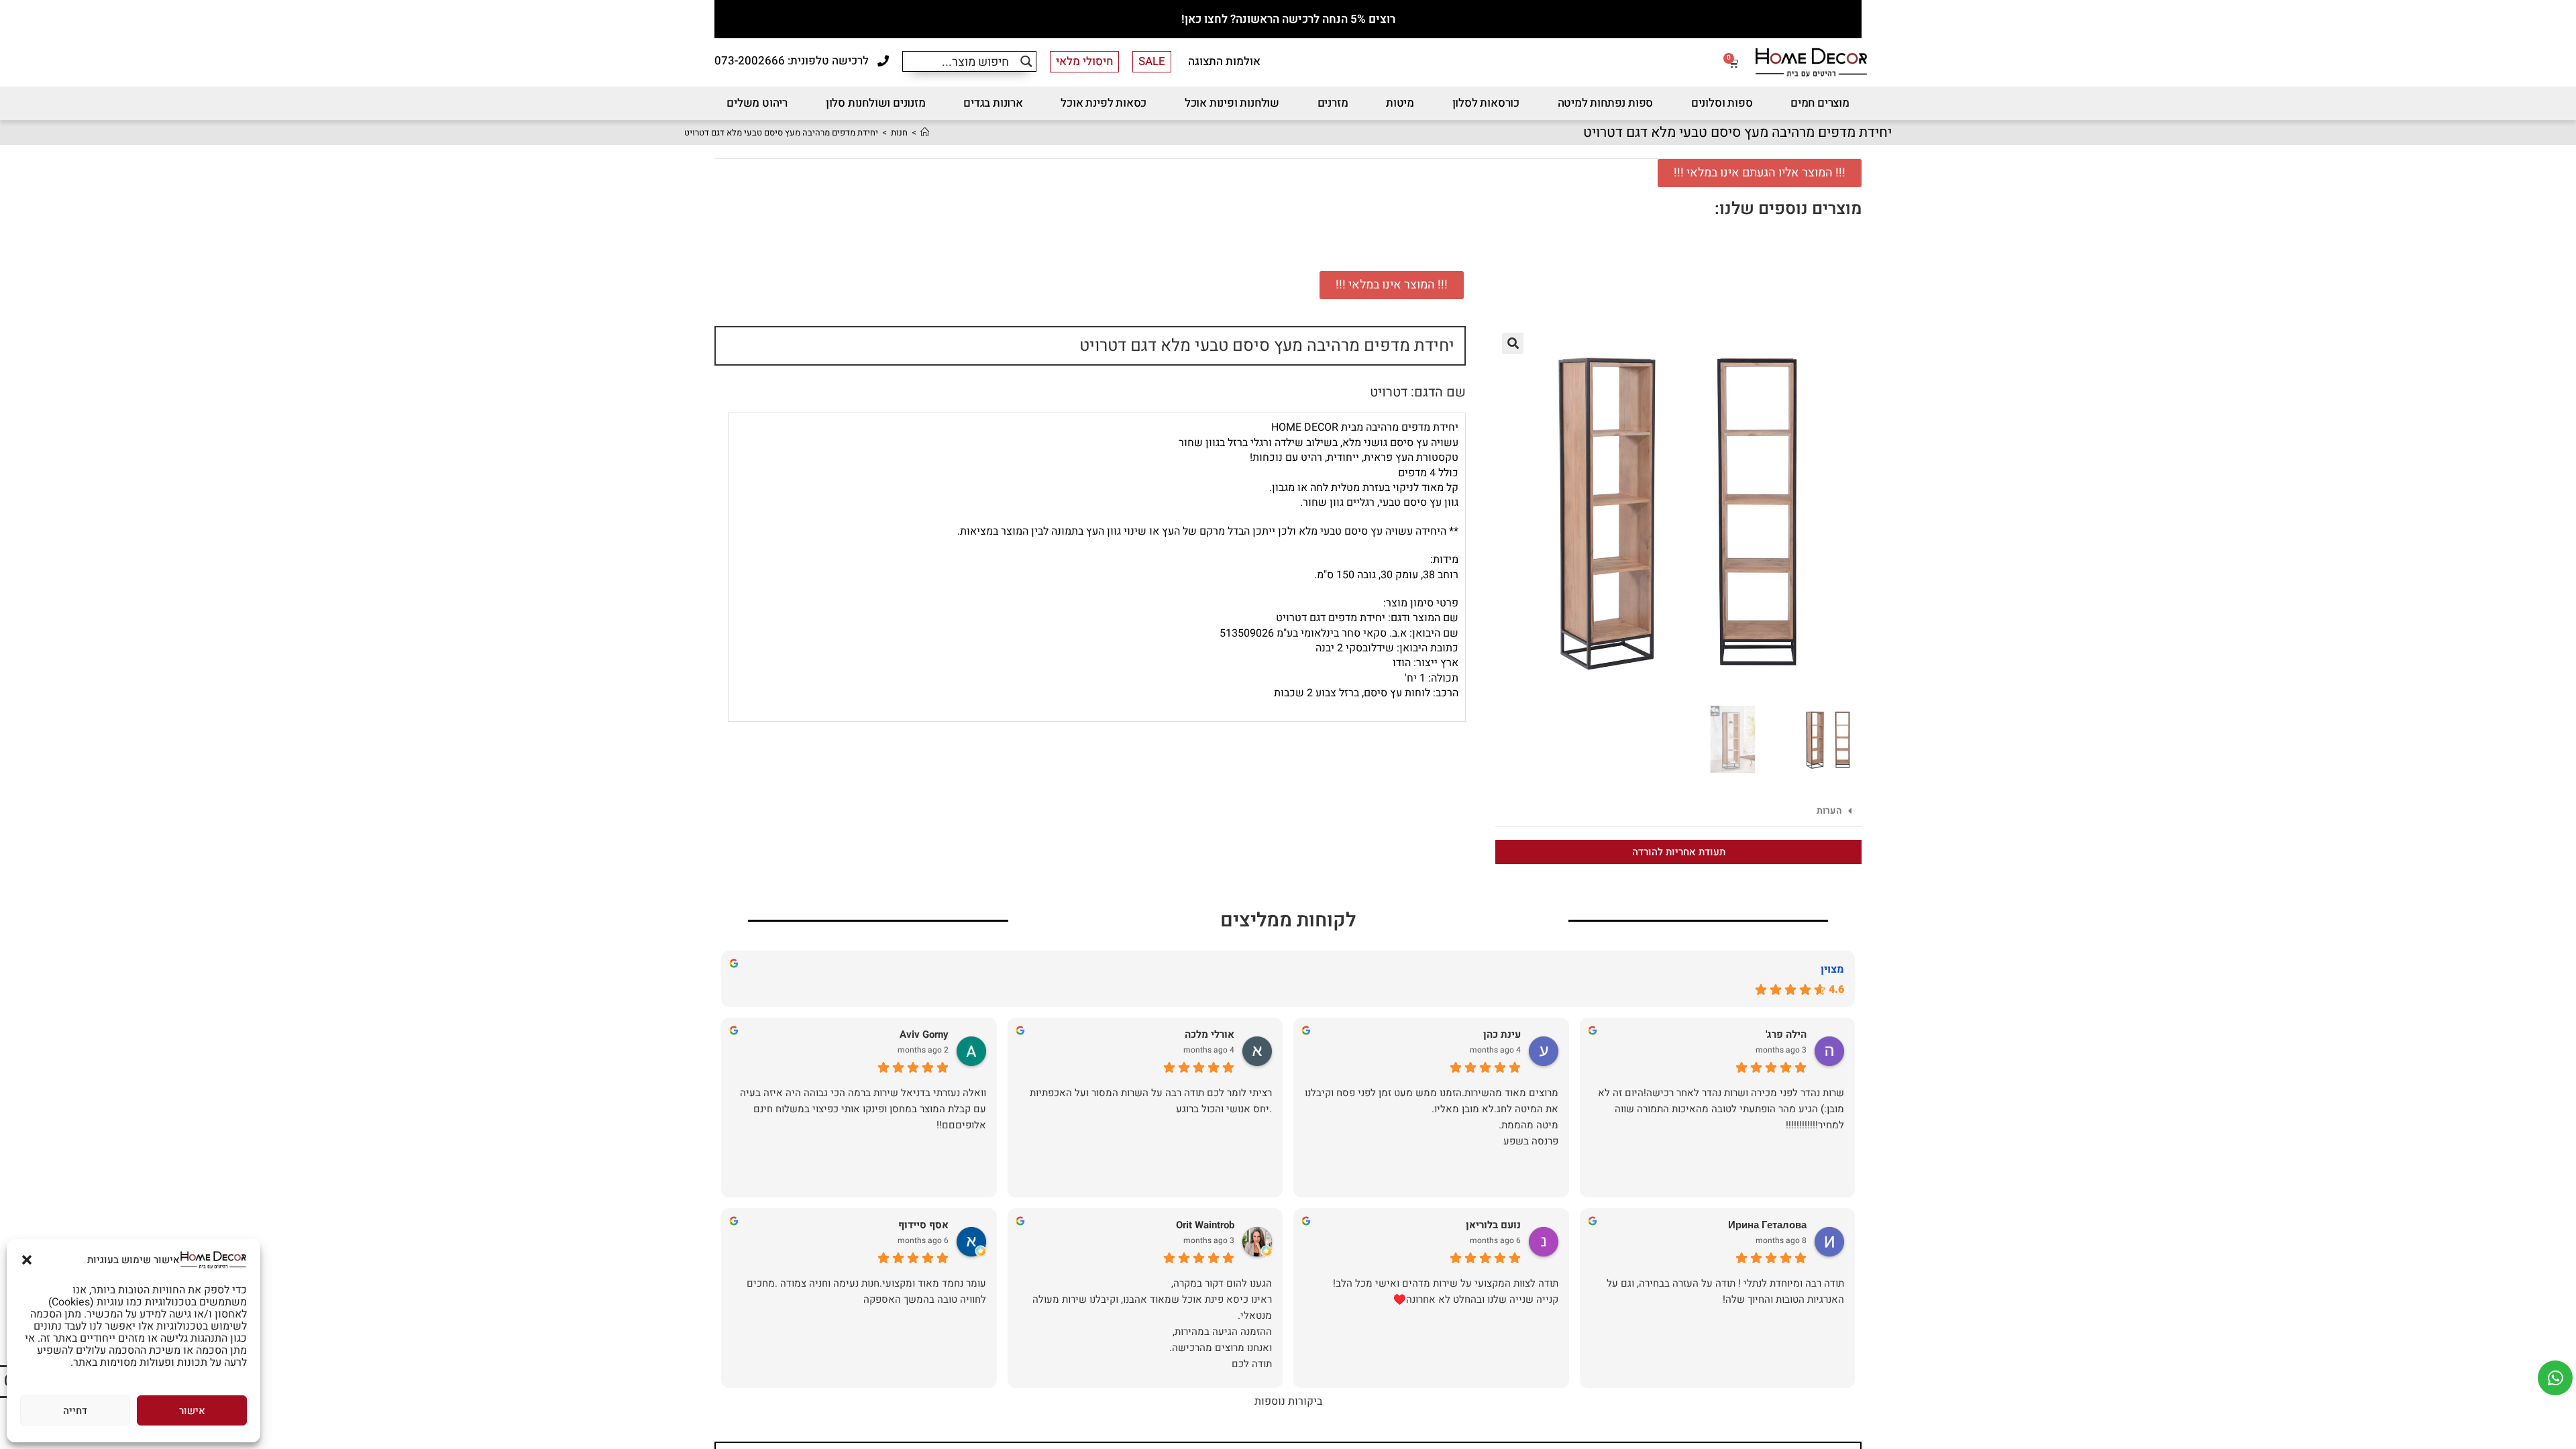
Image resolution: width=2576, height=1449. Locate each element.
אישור (192, 1411)
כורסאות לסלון (1486, 103)
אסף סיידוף (923, 1225)
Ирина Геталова (1767, 1225)
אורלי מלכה (1210, 1035)
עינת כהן (1502, 1035)
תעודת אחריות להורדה (1679, 852)
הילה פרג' (1786, 1035)
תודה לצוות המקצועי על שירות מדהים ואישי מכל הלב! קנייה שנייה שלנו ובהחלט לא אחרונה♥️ (1446, 1291)
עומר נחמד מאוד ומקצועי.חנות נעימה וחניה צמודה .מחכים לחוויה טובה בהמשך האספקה (866, 1291)
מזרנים (1333, 103)
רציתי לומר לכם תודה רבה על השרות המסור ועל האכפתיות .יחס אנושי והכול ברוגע (1151, 1101)
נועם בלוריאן (1493, 1225)
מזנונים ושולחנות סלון (876, 103)
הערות (1829, 811)
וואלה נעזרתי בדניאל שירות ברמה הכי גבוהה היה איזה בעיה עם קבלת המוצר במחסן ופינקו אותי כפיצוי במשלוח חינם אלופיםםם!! (863, 1109)
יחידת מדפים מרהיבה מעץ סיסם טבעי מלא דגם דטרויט (781, 132)
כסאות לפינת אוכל (1104, 103)
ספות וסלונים (1722, 103)
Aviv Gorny (924, 1035)
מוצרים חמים (1820, 103)
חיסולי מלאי (1084, 61)
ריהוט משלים (757, 103)
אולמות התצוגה (1224, 61)
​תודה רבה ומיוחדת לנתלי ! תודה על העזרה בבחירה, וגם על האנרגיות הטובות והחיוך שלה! (1725, 1291)
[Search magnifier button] (1026, 61)
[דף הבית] (925, 132)
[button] (27, 1260)
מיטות (1400, 103)
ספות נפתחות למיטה (1606, 103)
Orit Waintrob (1205, 1225)
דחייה (75, 1411)
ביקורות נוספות (1288, 1401)
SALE (1152, 61)
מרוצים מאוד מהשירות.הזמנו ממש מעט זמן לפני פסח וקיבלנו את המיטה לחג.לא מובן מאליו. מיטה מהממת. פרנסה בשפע (1432, 1117)
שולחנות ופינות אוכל (1232, 103)
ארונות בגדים (993, 103)
